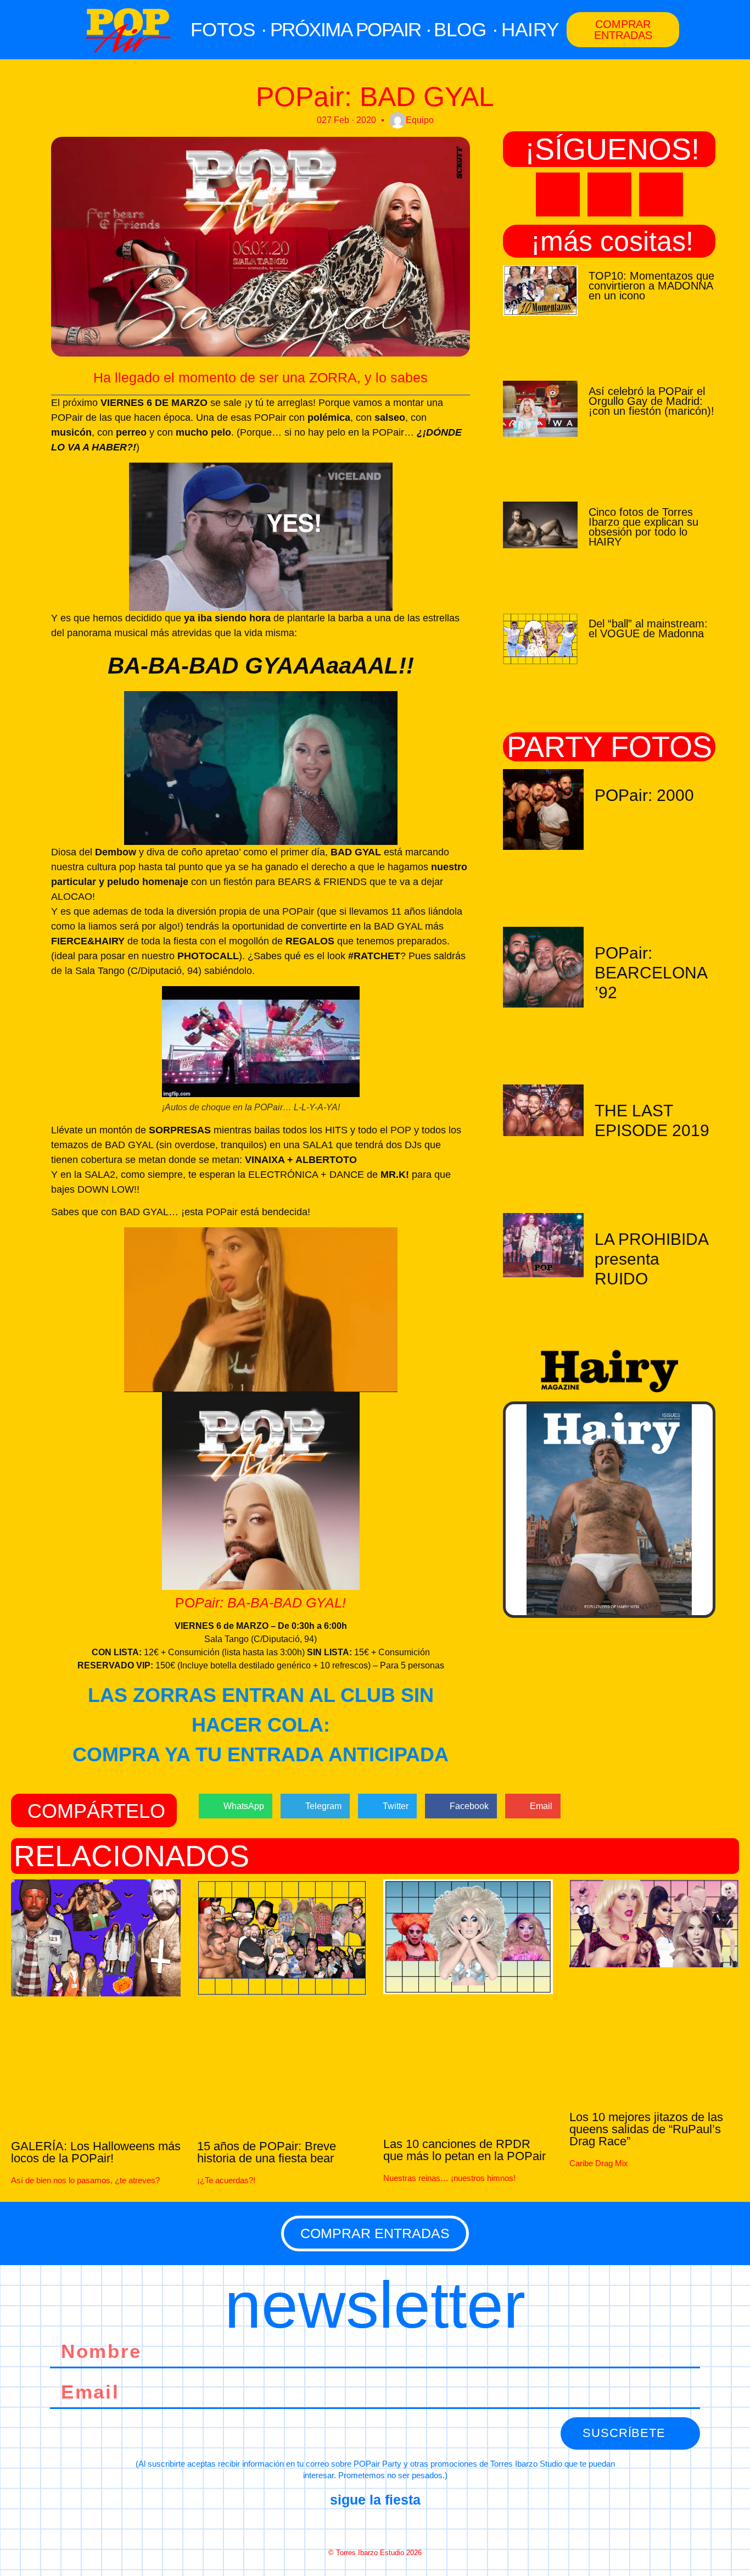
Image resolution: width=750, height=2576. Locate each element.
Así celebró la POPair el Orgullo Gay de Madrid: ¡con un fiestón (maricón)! (651, 401)
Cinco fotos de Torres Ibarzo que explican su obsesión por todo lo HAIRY (643, 527)
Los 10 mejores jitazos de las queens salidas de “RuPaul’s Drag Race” (646, 2129)
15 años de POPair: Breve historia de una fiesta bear (267, 2152)
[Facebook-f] (558, 194)
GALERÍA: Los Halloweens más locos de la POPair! (96, 2152)
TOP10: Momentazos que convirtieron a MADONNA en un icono (651, 286)
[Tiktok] (661, 194)
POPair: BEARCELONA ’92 (651, 973)
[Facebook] (336, 2527)
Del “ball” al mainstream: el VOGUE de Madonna (648, 628)
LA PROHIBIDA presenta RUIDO (651, 1259)
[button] (236, 1806)
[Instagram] (609, 194)
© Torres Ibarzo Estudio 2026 (375, 2553)
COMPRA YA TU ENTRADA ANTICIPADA (261, 1754)
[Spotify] (414, 2527)
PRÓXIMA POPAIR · (351, 29)
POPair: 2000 (644, 795)
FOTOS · (229, 29)
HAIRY (530, 29)
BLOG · (466, 29)
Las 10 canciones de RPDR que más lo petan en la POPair (464, 2150)
